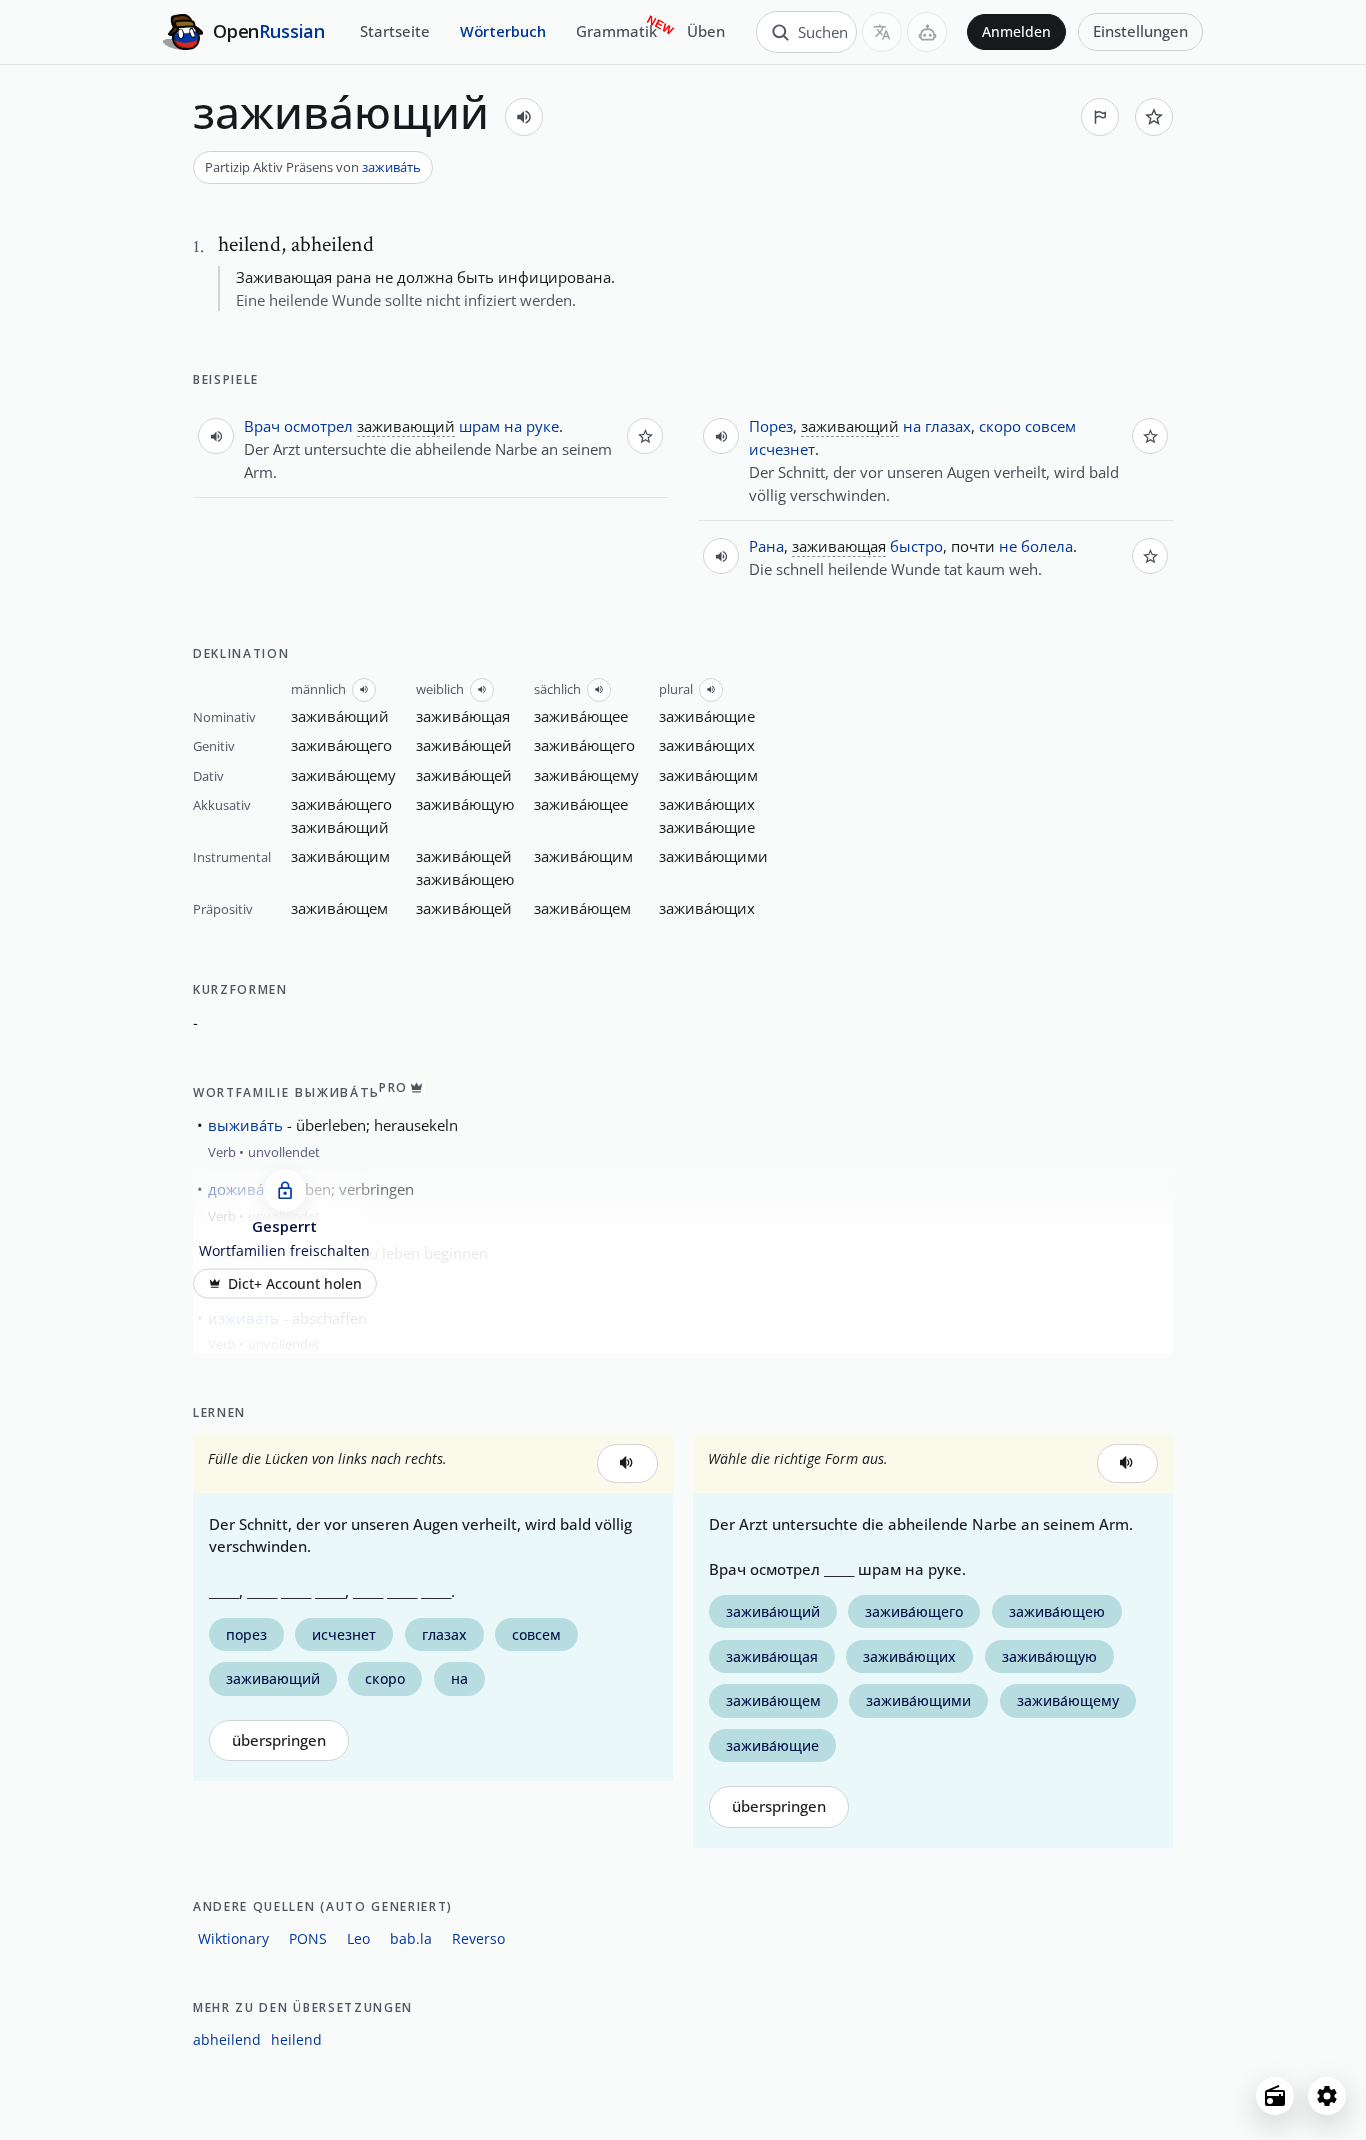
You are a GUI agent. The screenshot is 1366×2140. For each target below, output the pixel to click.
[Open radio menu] (1275, 2096)
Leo (358, 1938)
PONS (308, 1938)
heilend (296, 2039)
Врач (262, 426)
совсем (1050, 426)
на (513, 426)
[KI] (927, 32)
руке (542, 426)
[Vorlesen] (524, 117)
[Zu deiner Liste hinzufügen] (1154, 117)
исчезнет (782, 449)
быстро (916, 546)
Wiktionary (233, 1938)
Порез (771, 426)
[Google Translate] (882, 32)
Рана (766, 546)
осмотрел (318, 426)
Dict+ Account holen (295, 1283)
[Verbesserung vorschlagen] (1100, 117)
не (1008, 546)
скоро (1000, 426)
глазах (948, 426)
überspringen (279, 1740)
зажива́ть (391, 167)
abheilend (227, 2039)
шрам (479, 426)
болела (1047, 546)
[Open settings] (1327, 2096)
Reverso (478, 1938)
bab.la (411, 1938)
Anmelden (1016, 32)
